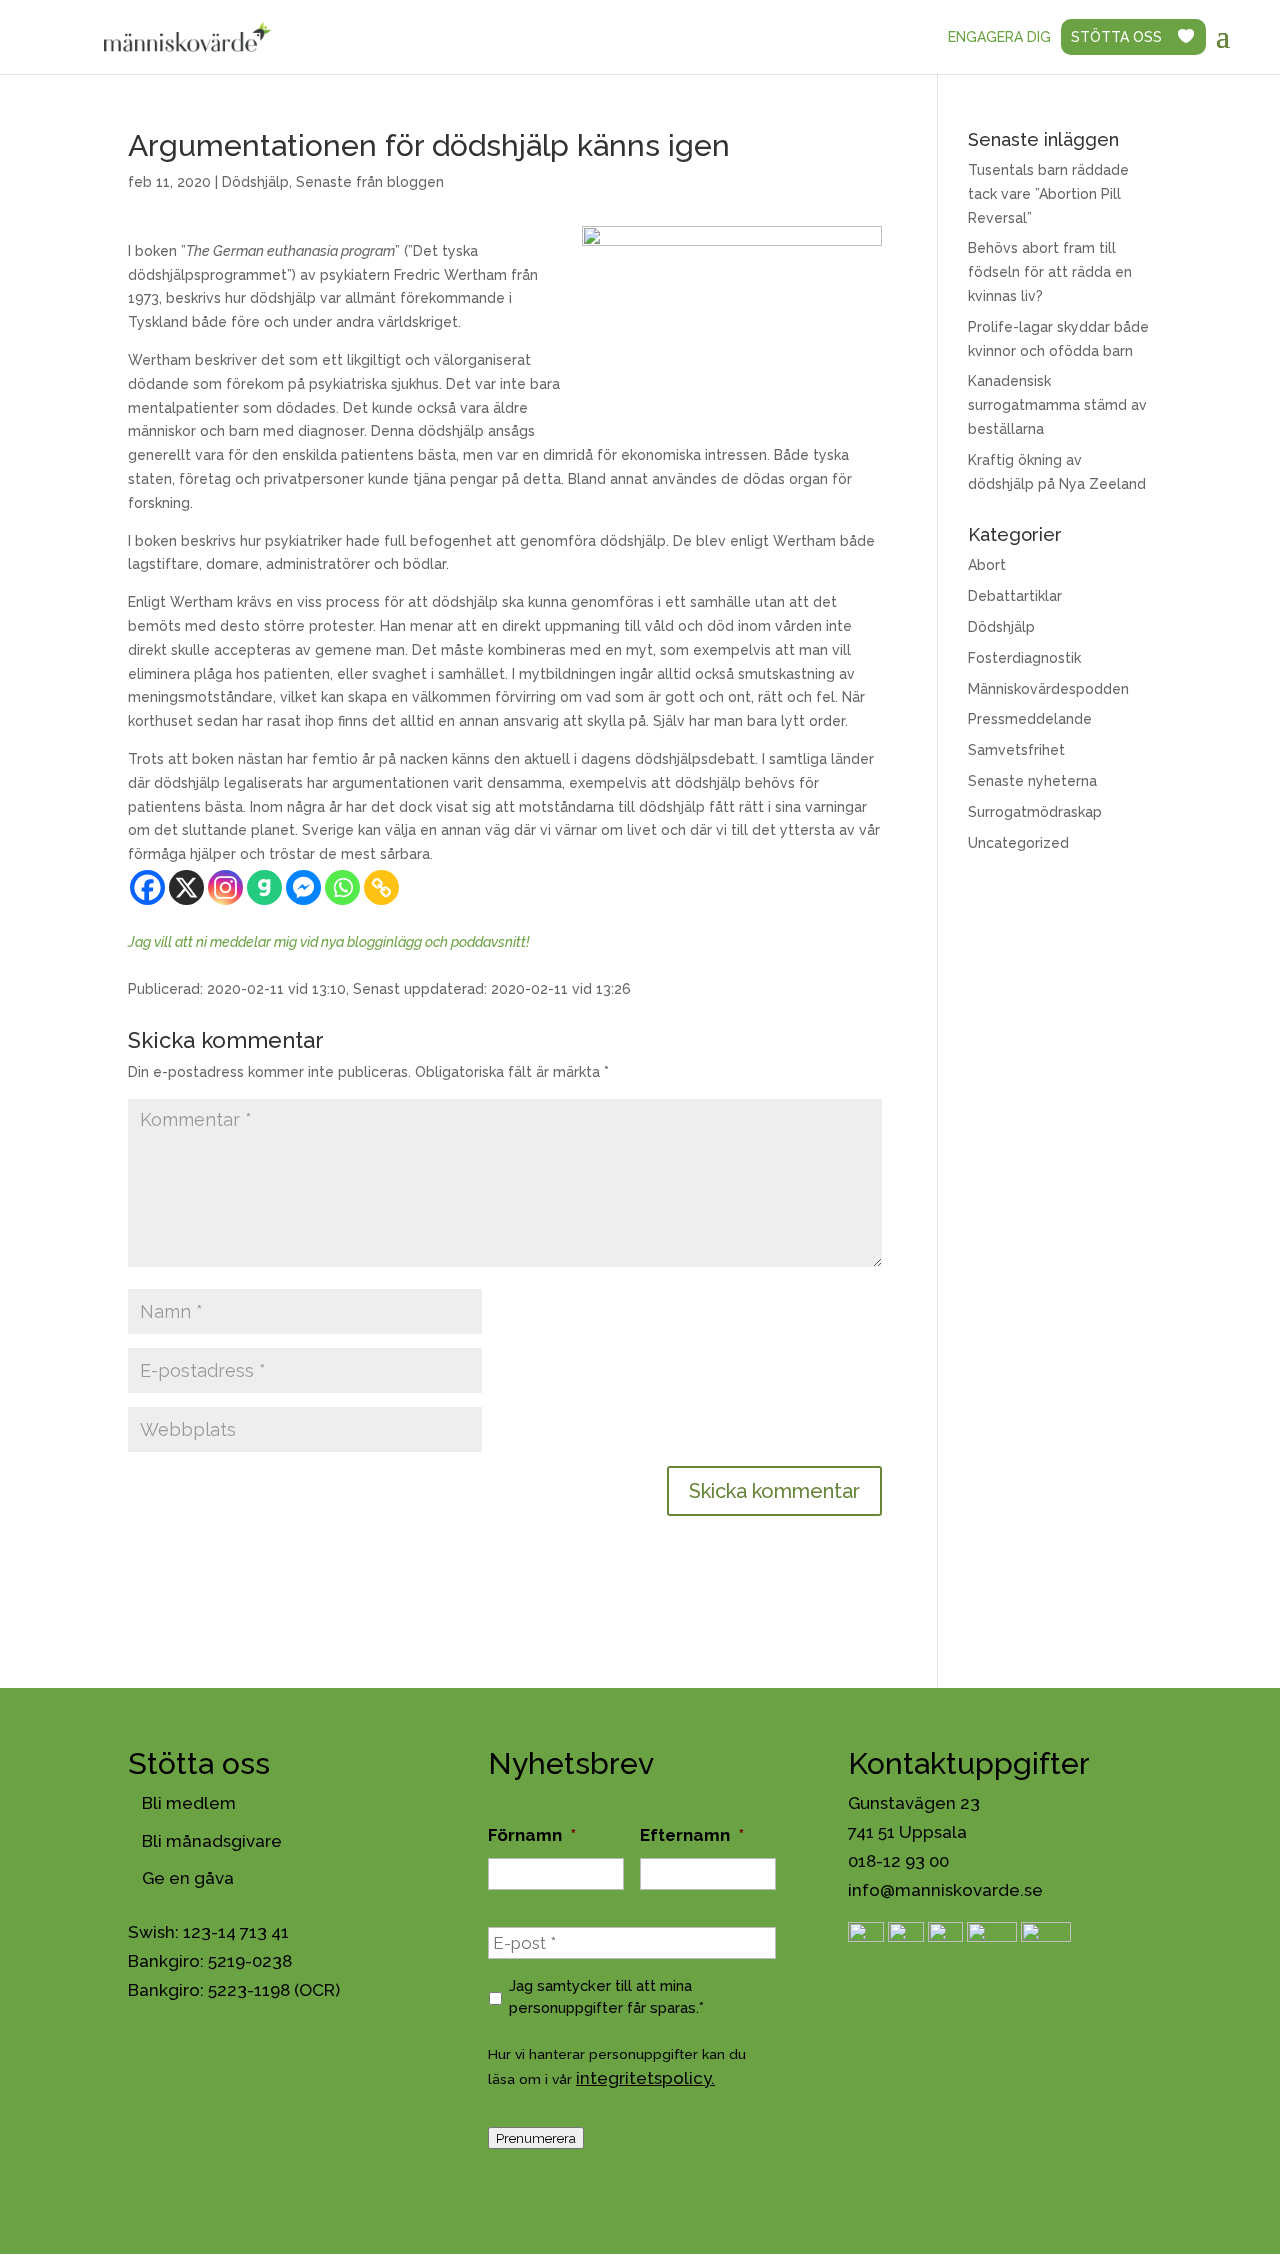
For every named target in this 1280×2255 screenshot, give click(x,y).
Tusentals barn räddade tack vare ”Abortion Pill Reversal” (1048, 194)
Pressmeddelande (1030, 719)
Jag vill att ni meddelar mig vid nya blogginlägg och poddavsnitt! (329, 942)
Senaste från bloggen (370, 182)
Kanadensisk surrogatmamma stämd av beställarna (1057, 405)
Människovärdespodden (1048, 689)
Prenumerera (536, 2138)
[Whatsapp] (342, 887)
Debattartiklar (1015, 596)
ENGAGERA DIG (999, 37)
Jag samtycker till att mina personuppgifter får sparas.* (606, 1996)
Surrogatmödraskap (1035, 812)
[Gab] (264, 887)
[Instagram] (225, 887)
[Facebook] (147, 887)
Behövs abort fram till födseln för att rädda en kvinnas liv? (1050, 272)
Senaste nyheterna (1032, 781)
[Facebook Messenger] (303, 887)
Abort (987, 565)
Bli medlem (189, 1803)
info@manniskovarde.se (945, 1890)
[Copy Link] (381, 887)
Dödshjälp (255, 182)
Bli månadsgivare (212, 1841)
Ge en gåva (188, 1878)
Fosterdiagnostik (1024, 658)
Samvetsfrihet (1016, 750)
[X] (186, 887)
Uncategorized (1018, 843)
